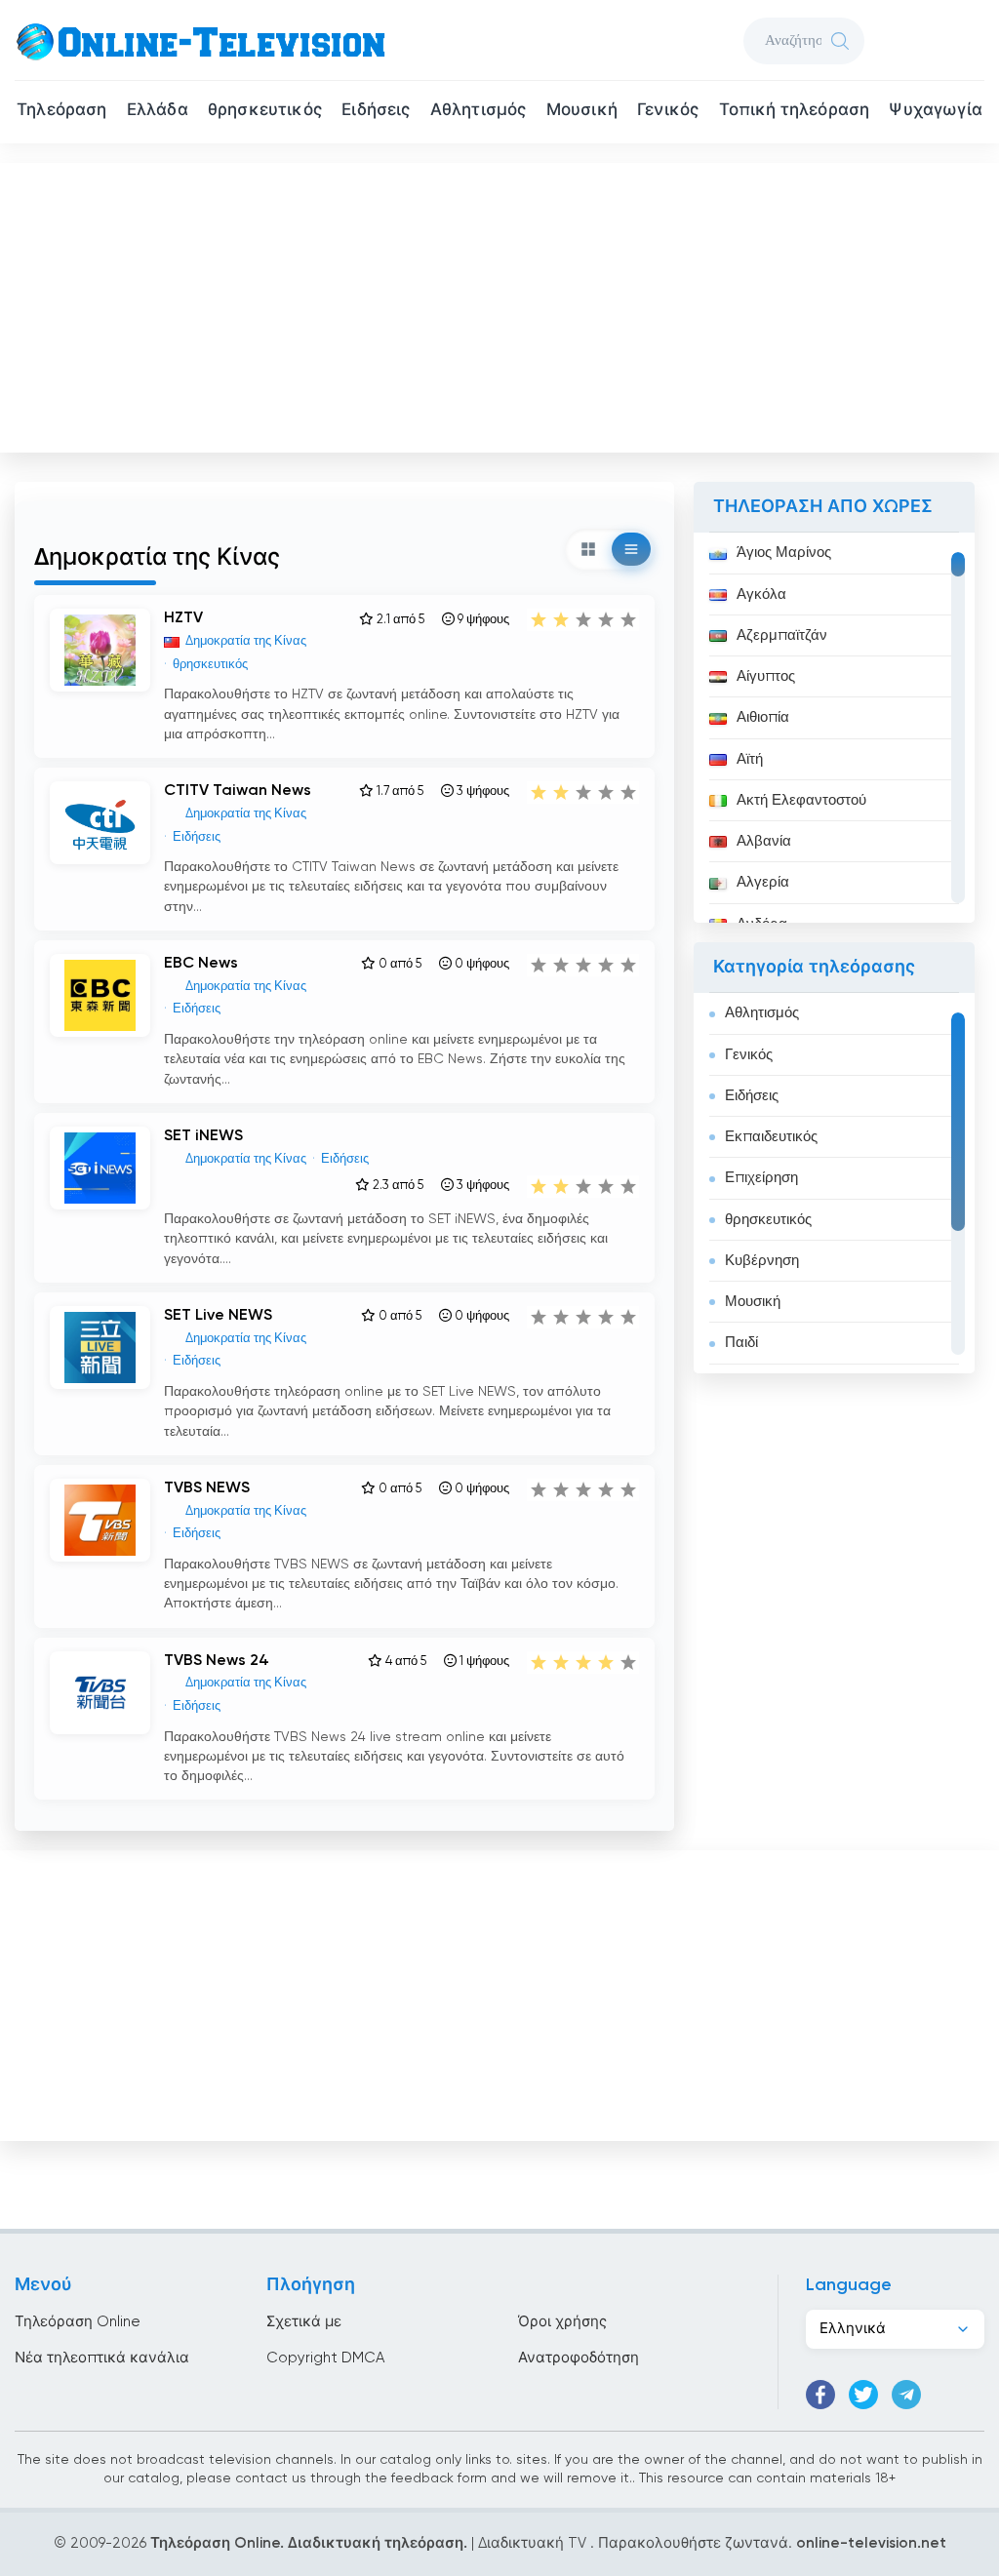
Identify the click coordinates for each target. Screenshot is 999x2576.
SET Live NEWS (218, 1316)
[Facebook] (820, 2395)
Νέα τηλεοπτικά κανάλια (102, 2358)
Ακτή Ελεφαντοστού (801, 800)
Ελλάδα (158, 111)
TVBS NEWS (207, 1488)
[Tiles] (588, 549)
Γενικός (668, 111)
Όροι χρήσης (562, 2322)
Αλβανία (764, 841)
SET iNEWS (203, 1136)
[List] (631, 549)
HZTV (183, 618)
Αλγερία (763, 882)
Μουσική (582, 111)
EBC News (201, 964)
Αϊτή (750, 759)
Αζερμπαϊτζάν (782, 635)
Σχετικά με (304, 2322)
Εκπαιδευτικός (771, 1137)
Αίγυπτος (766, 676)
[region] (834, 728)
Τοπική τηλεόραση (795, 111)
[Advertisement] (501, 303)
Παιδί (741, 1343)
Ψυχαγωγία (936, 111)
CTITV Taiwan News (238, 791)
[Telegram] (906, 2395)
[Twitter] (863, 2395)
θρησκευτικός (265, 111)
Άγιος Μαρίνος (784, 553)
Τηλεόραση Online (78, 2322)
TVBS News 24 (217, 1661)
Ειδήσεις (376, 111)
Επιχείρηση (761, 1178)
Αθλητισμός (479, 111)
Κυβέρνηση (762, 1261)
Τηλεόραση (62, 111)
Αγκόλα (761, 594)
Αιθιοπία (763, 717)
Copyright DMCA (325, 2358)
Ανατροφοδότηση (579, 2358)
